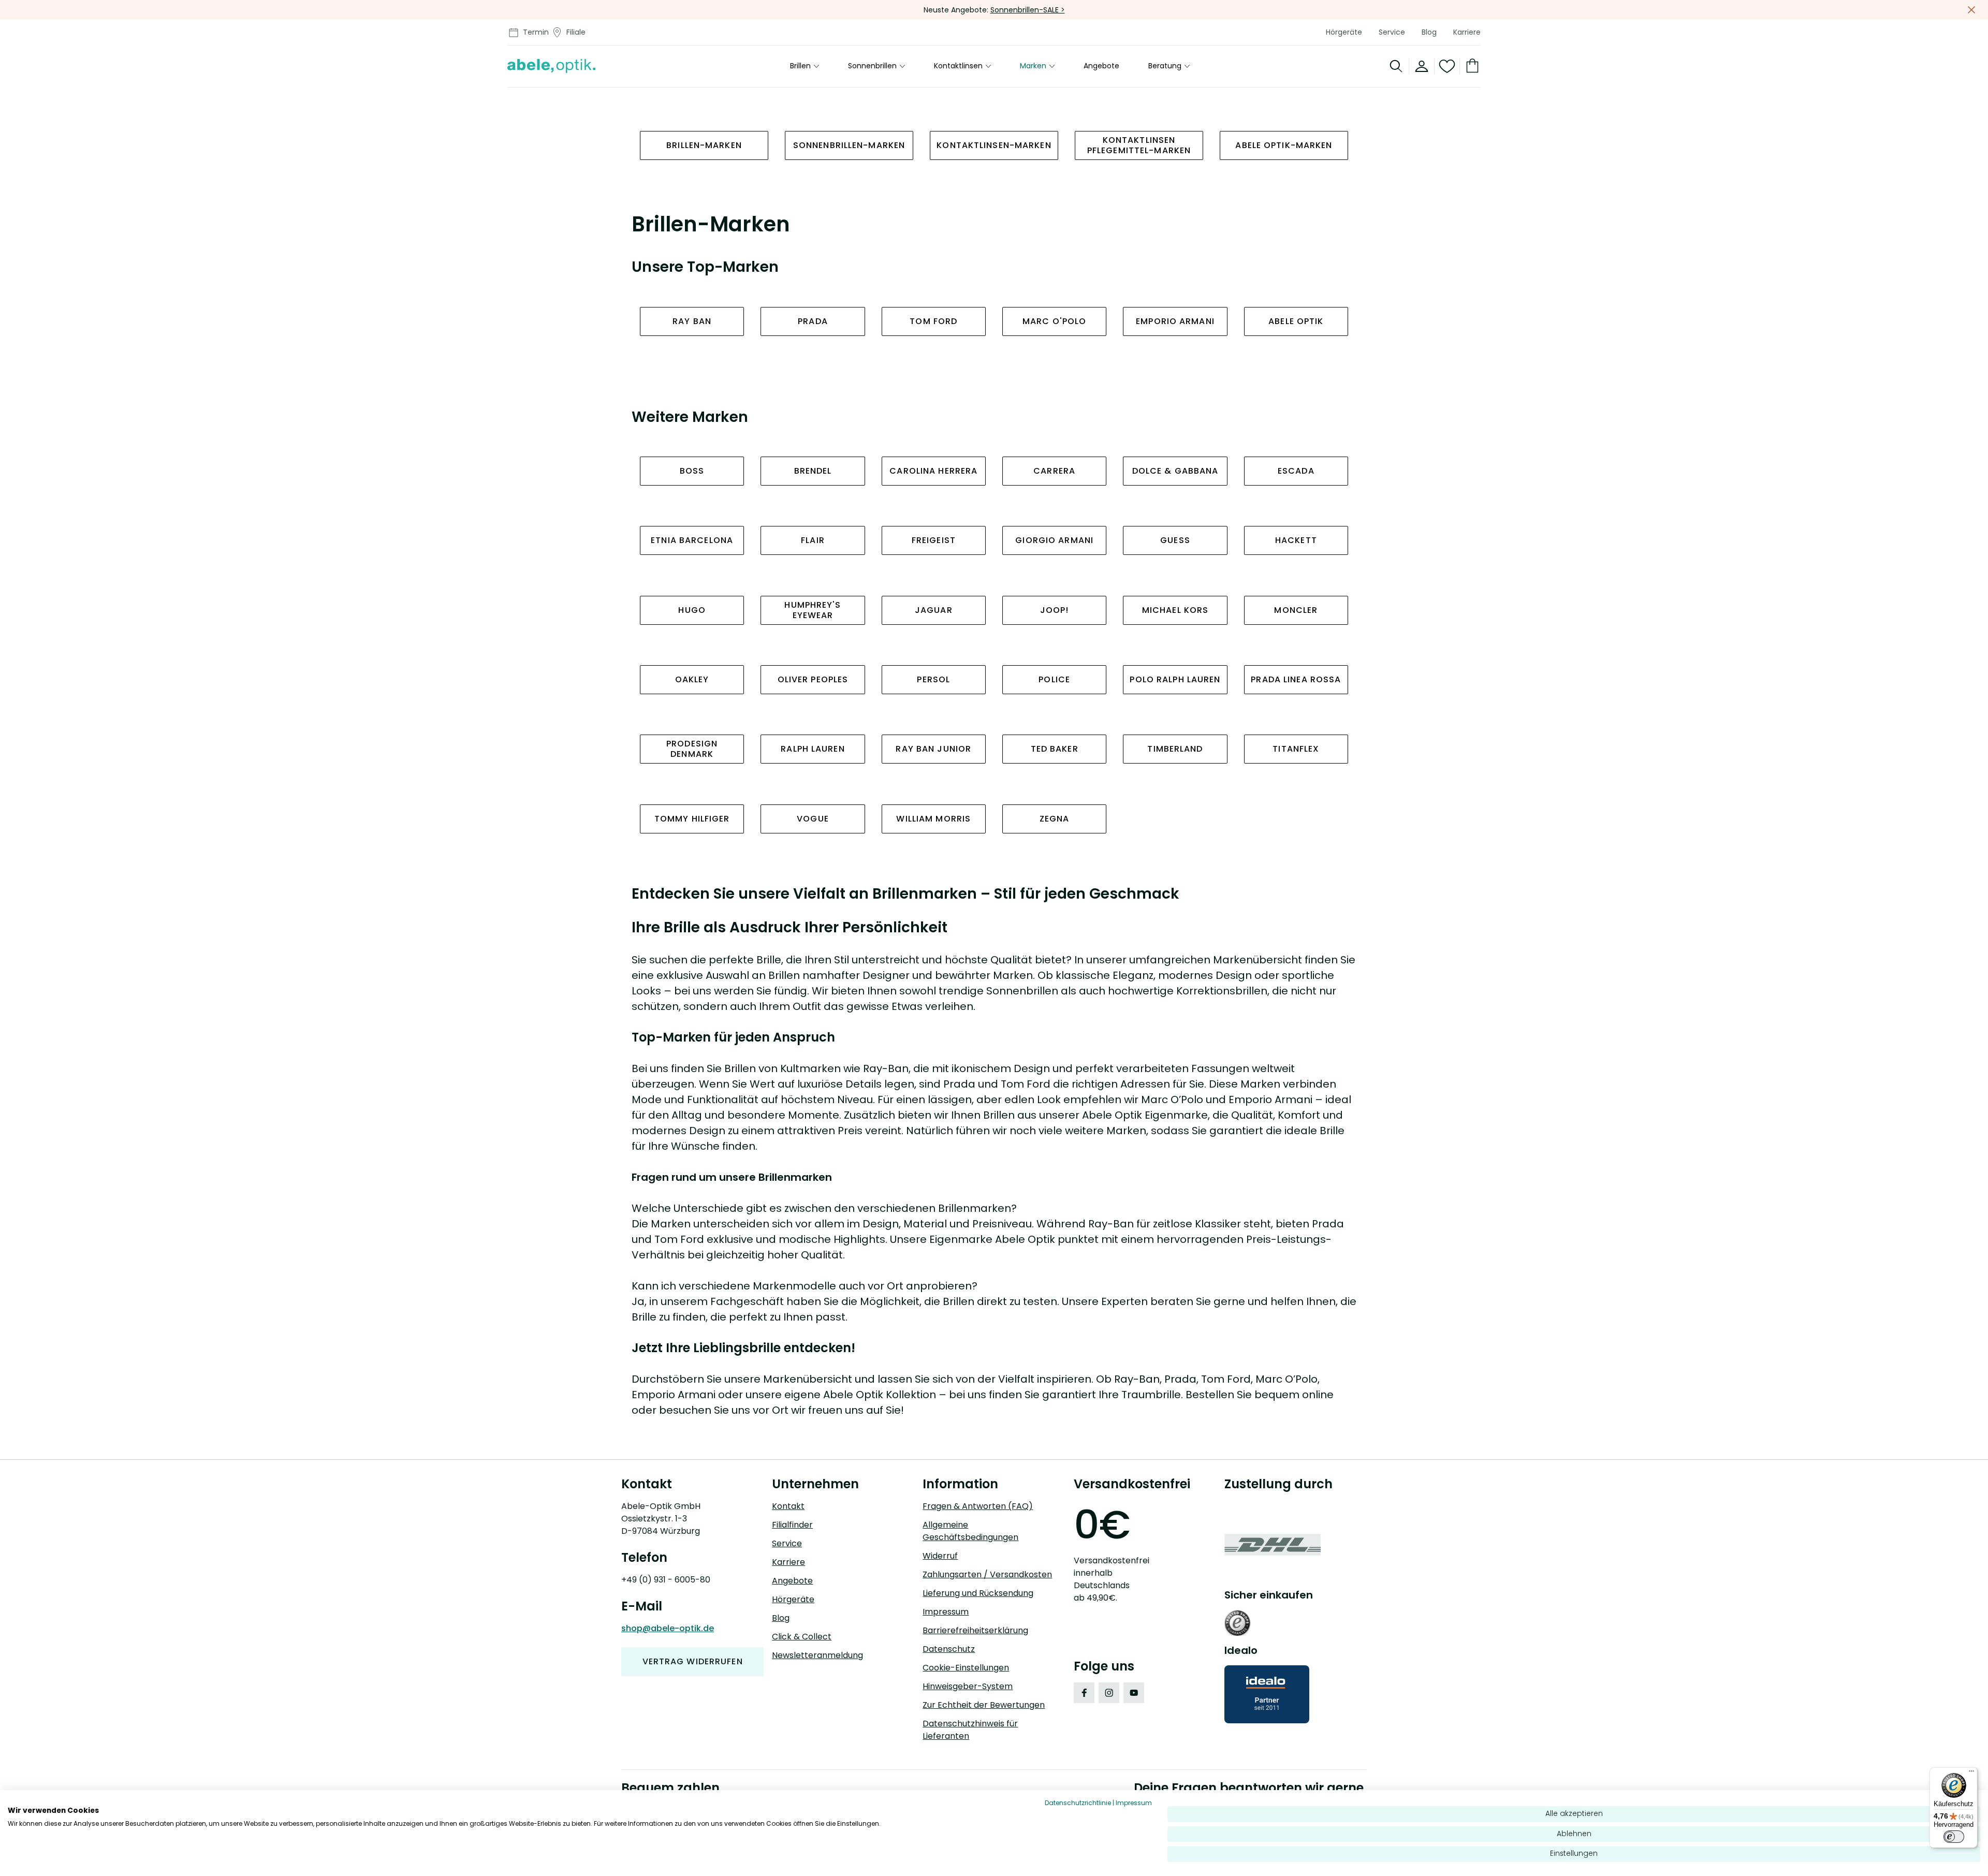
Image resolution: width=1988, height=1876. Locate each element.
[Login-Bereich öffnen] (1422, 66)
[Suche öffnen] (1397, 66)
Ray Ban (692, 321)
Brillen (800, 66)
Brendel (813, 471)
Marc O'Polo (1054, 321)
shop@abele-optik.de (668, 1628)
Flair (813, 540)
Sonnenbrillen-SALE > (1028, 10)
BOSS (692, 471)
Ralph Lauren (813, 749)
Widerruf (940, 1556)
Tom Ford (933, 321)
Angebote (1101, 66)
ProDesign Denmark (692, 749)
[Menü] (1971, 1774)
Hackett (1296, 540)
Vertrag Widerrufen (693, 1661)
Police (1054, 679)
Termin (536, 32)
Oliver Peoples (813, 679)
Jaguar (934, 610)
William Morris (933, 819)
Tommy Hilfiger (692, 819)
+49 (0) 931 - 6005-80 (666, 1580)
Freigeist (934, 540)
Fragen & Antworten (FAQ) (978, 1506)
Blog (1429, 32)
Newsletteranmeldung (817, 1655)
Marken (1033, 66)
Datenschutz (949, 1649)
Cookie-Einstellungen (966, 1668)
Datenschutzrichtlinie (1078, 1803)
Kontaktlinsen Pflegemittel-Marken (1139, 145)
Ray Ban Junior (933, 749)
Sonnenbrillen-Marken (849, 145)
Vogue (813, 819)
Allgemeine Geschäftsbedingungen (970, 1531)
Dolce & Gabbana (1175, 471)
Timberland (1175, 749)
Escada (1296, 471)
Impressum (946, 1612)
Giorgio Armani (1054, 540)
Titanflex (1296, 749)
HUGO (692, 610)
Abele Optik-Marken (1284, 145)
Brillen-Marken (704, 145)
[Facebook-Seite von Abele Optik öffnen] (1084, 1693)
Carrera (1054, 471)
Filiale (576, 32)
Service (1392, 32)
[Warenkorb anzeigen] (1470, 66)
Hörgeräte (1344, 32)
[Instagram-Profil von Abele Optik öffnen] (1109, 1693)
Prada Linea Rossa (1296, 679)
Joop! (1055, 610)
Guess (1175, 540)
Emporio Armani (1175, 321)
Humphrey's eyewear (813, 610)
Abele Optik (1296, 321)
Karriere (1467, 32)
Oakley (692, 679)
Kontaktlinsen (958, 66)
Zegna (1055, 819)
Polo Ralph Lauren (1175, 679)
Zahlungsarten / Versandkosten (987, 1574)
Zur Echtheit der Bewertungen (984, 1705)
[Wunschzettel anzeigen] (1447, 66)
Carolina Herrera (933, 471)
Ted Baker (1055, 749)
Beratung (1165, 66)
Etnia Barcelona (692, 540)
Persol (933, 679)
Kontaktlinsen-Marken (994, 145)
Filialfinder (792, 1525)
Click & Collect (802, 1637)
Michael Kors (1175, 610)
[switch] (1954, 1837)
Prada (813, 321)
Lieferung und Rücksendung (978, 1593)
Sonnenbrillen (872, 66)
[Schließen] (1971, 10)
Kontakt (788, 1506)
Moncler (1296, 610)
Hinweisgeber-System (968, 1686)
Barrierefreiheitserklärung (975, 1630)
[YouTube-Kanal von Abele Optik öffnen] (1134, 1693)
